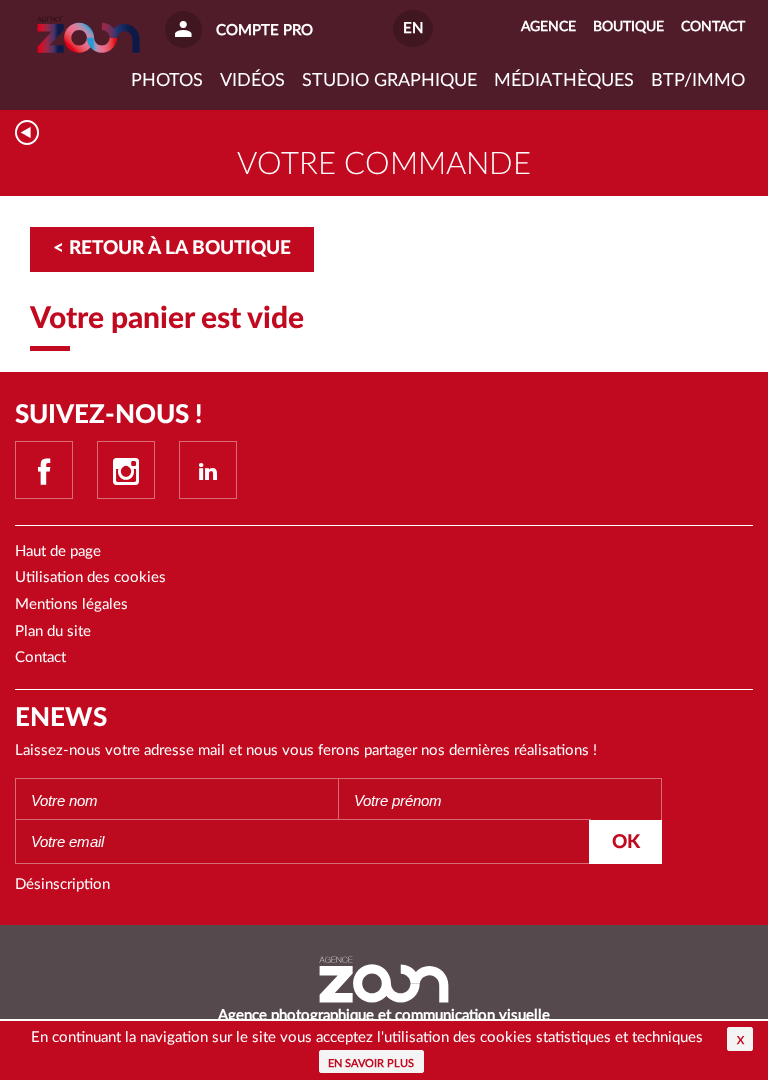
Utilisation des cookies (90, 577)
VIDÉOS (252, 81)
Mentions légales (71, 604)
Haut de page (58, 551)
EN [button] (413, 28)
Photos (167, 81)
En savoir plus (371, 1063)
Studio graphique (389, 81)
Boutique (628, 27)
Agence (548, 27)
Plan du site (53, 631)
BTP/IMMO (698, 81)
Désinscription (62, 884)
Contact (40, 657)
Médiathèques (564, 81)
